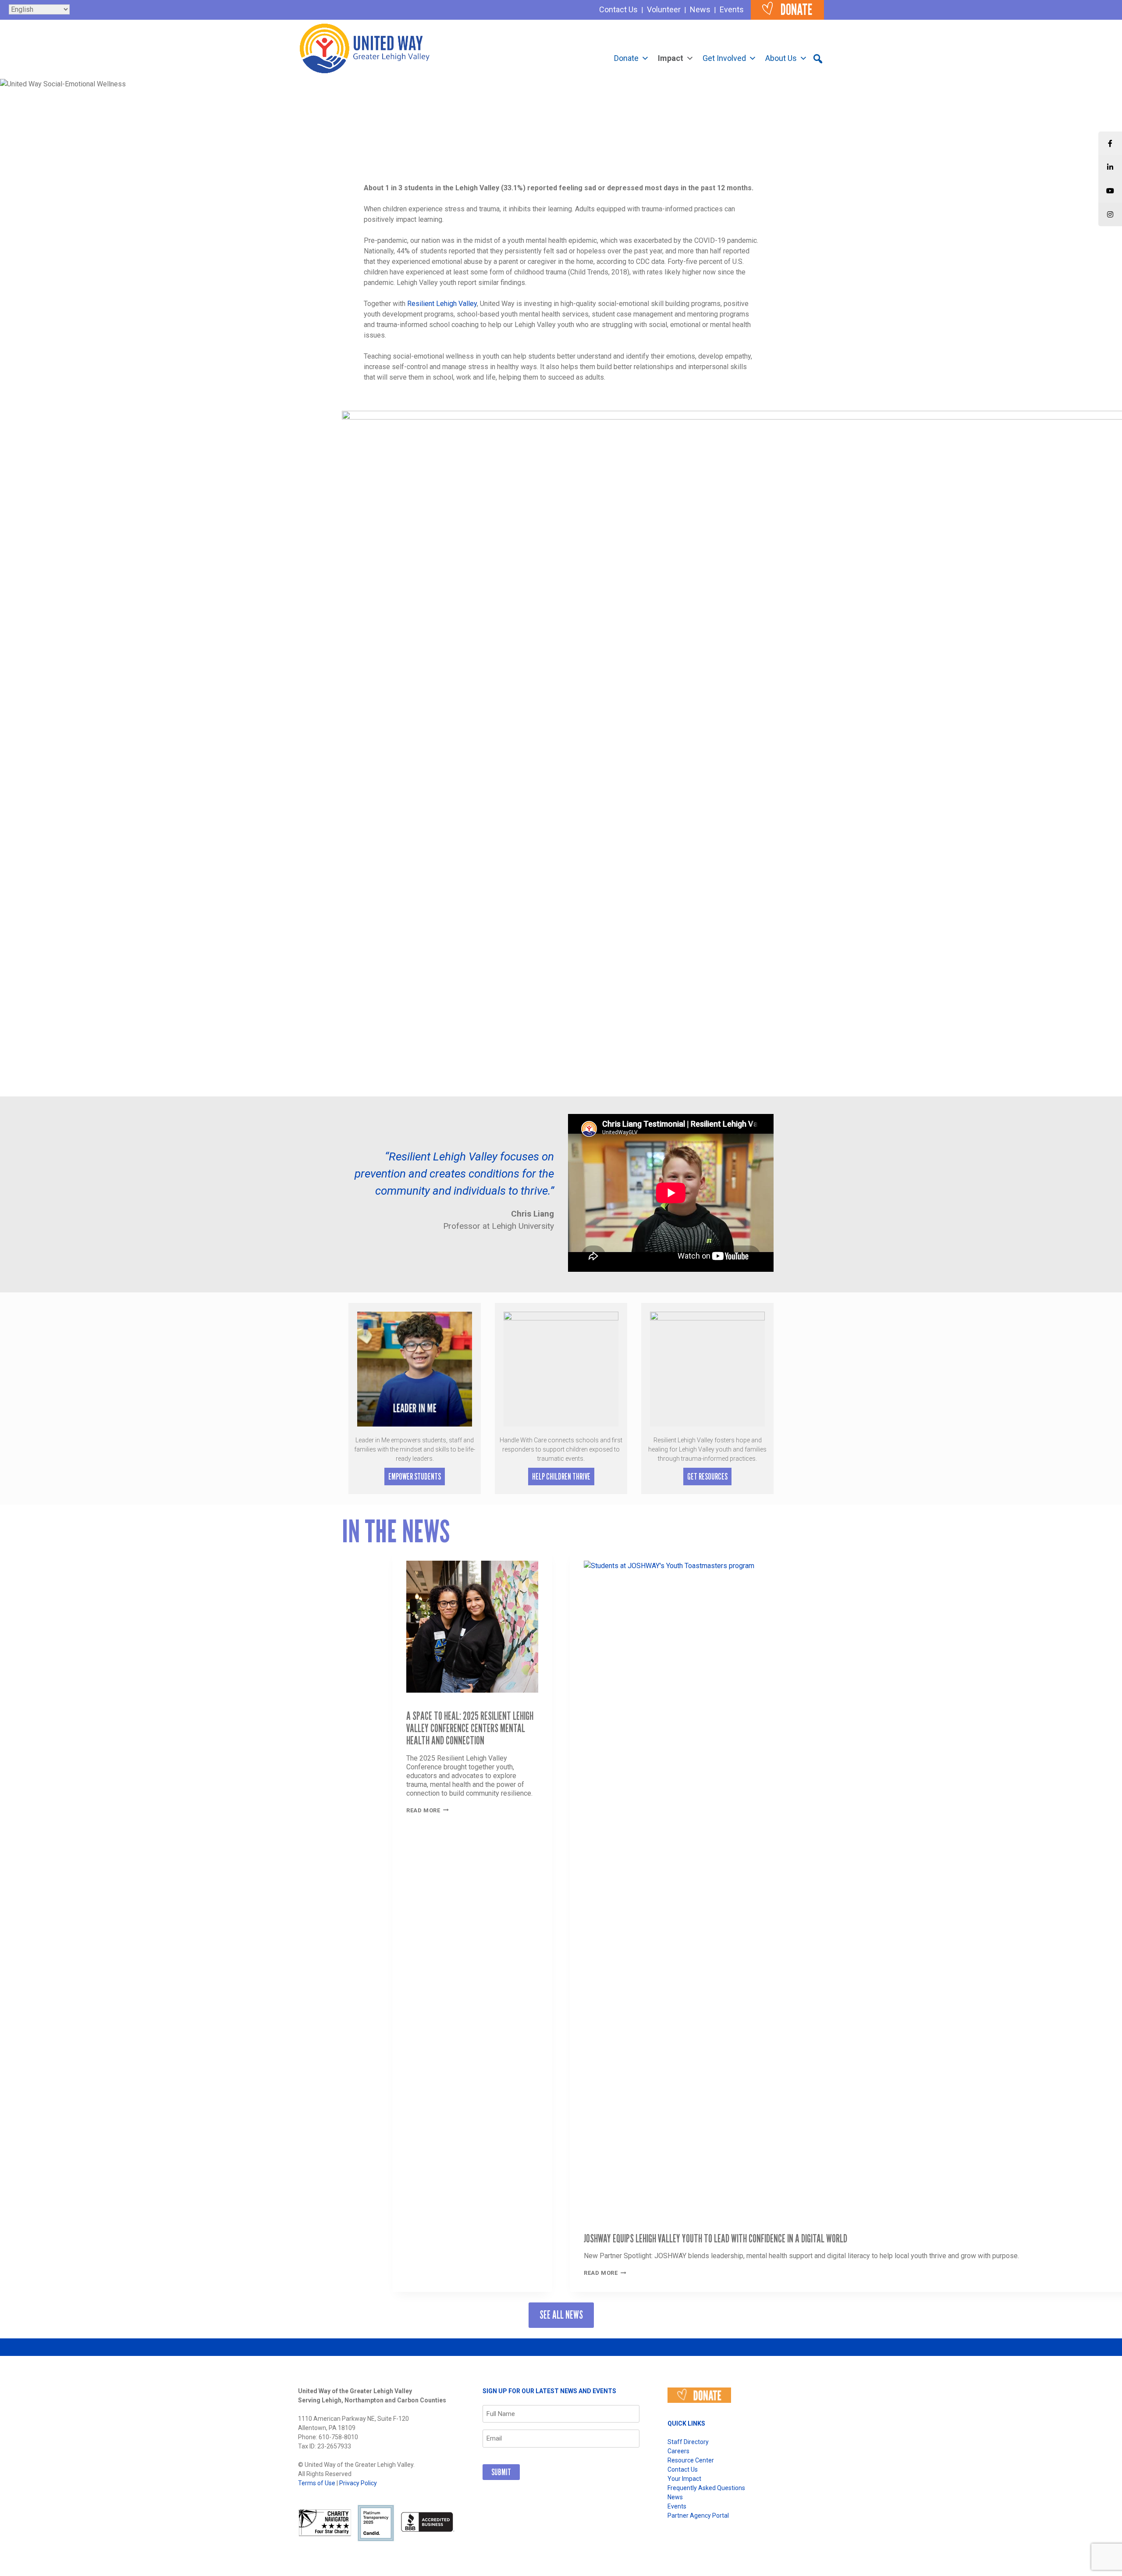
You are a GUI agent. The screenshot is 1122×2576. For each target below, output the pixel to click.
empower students (415, 1477)
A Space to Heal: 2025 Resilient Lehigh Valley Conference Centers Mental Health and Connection (470, 1728)
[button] (818, 59)
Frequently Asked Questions (706, 2488)
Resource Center (691, 2460)
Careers (678, 2451)
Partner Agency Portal (698, 2516)
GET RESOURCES (707, 1477)
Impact (671, 58)
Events (732, 9)
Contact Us (618, 9)
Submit (501, 2472)
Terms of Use (317, 2483)
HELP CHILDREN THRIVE (561, 1477)
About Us (781, 58)
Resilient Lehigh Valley (442, 304)
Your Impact (684, 2479)
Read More (428, 1810)
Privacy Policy (358, 2483)
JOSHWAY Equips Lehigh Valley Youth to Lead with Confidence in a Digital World (715, 2238)
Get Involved (724, 58)
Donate (626, 58)
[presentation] (472, 1621)
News (700, 9)
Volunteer (664, 9)
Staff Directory (688, 2442)
